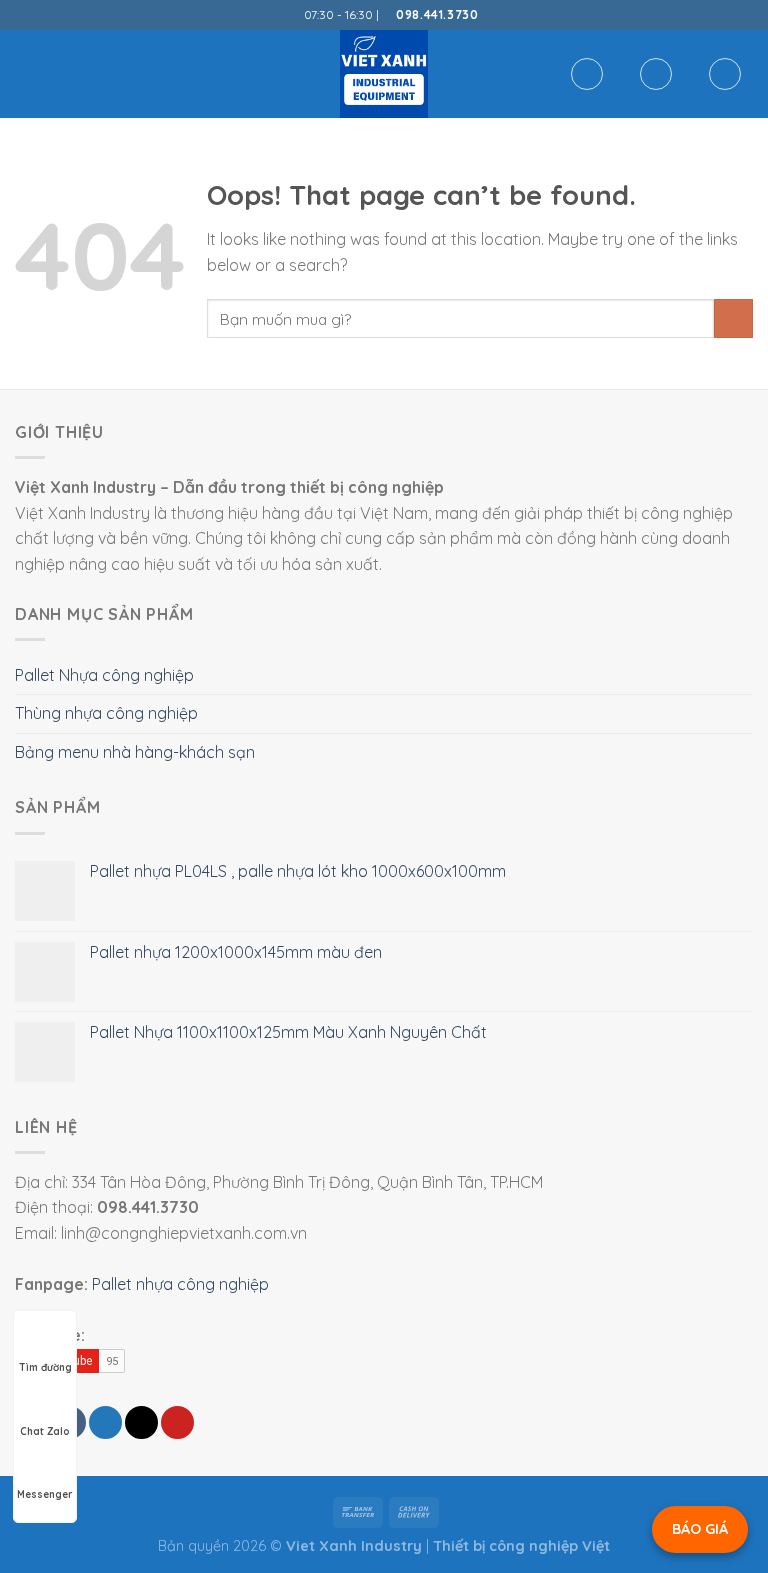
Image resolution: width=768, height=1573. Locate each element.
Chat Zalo (45, 1431)
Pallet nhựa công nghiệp (180, 1284)
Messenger (45, 1494)
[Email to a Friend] (141, 1422)
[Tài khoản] (656, 74)
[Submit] (733, 318)
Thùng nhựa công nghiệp (106, 713)
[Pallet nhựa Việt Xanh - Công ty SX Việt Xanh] (384, 74)
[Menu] (27, 73)
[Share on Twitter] (105, 1422)
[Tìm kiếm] (587, 74)
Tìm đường (45, 1367)
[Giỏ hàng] (725, 74)
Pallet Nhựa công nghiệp (104, 675)
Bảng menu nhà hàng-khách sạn (135, 752)
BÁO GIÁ (700, 1529)
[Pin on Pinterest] (177, 1422)
